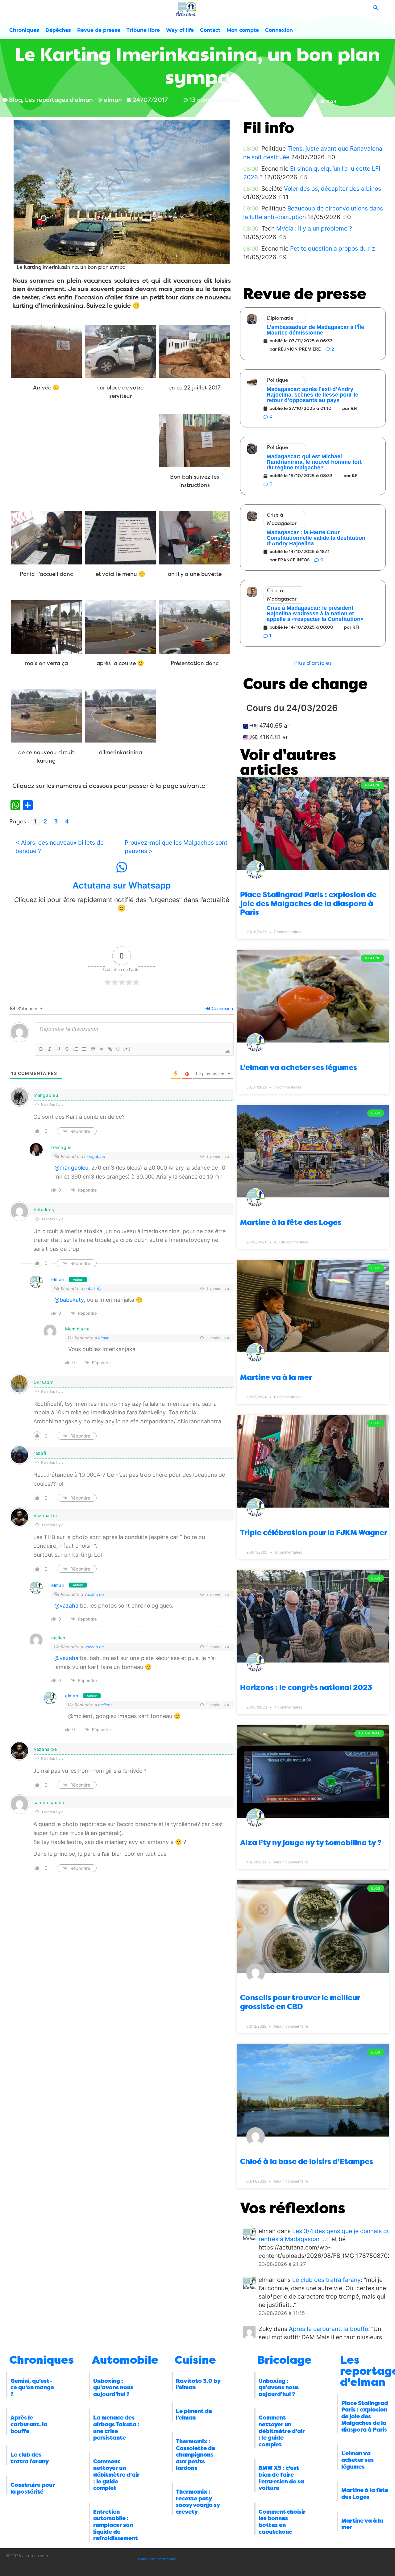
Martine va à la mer (276, 1377)
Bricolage (285, 2360)
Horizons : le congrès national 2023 (306, 1688)
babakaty (93, 1288)
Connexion (279, 30)
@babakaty (69, 1300)
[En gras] (41, 1049)
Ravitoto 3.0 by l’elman (198, 2384)
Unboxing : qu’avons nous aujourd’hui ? (113, 2388)
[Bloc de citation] (93, 1049)
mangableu (95, 1156)
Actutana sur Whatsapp (122, 885)
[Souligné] (58, 1049)
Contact (210, 30)
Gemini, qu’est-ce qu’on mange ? (32, 2388)
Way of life (180, 30)
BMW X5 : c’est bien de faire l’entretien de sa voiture (281, 2478)
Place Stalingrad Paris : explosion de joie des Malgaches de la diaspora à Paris (308, 904)
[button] (313, 663)
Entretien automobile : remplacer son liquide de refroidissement (116, 2525)
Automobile (125, 2360)
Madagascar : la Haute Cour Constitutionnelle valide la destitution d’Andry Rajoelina (316, 538)
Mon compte (243, 30)
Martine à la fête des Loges (291, 1222)
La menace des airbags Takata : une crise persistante (116, 2428)
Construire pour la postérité (33, 2488)
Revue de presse (99, 30)
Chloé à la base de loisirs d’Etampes (307, 2162)
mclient (105, 1705)
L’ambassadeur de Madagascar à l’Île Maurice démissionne (315, 330)
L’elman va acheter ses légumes (299, 1067)
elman (58, 1279)
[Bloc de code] (102, 1049)
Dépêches (58, 30)
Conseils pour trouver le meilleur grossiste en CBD (300, 2002)
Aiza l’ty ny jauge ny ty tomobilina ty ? (311, 1843)
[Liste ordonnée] (76, 1049)
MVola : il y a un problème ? (314, 228)
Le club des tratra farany (326, 2280)
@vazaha (66, 1606)
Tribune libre (143, 30)
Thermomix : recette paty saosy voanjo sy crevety (198, 2502)
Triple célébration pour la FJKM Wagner (314, 1533)
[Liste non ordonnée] (84, 1049)
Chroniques (24, 30)
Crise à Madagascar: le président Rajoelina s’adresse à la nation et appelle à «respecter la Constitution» (315, 614)
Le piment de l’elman (194, 2415)
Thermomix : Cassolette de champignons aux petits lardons (195, 2455)
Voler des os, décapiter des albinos (333, 189)
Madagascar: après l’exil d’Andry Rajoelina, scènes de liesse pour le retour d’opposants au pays (312, 395)
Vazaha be (94, 1594)
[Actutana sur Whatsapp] (122, 867)
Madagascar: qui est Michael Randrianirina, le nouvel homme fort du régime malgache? (314, 462)
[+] (127, 1049)
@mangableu (71, 1168)
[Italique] (50, 1049)
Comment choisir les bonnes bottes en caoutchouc (282, 2522)
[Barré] (67, 1049)
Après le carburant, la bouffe (328, 2329)
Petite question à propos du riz (333, 248)
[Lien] (110, 1049)
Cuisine (195, 2360)
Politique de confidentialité (157, 2559)
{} (118, 1049)
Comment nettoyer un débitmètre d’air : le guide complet (116, 2475)
